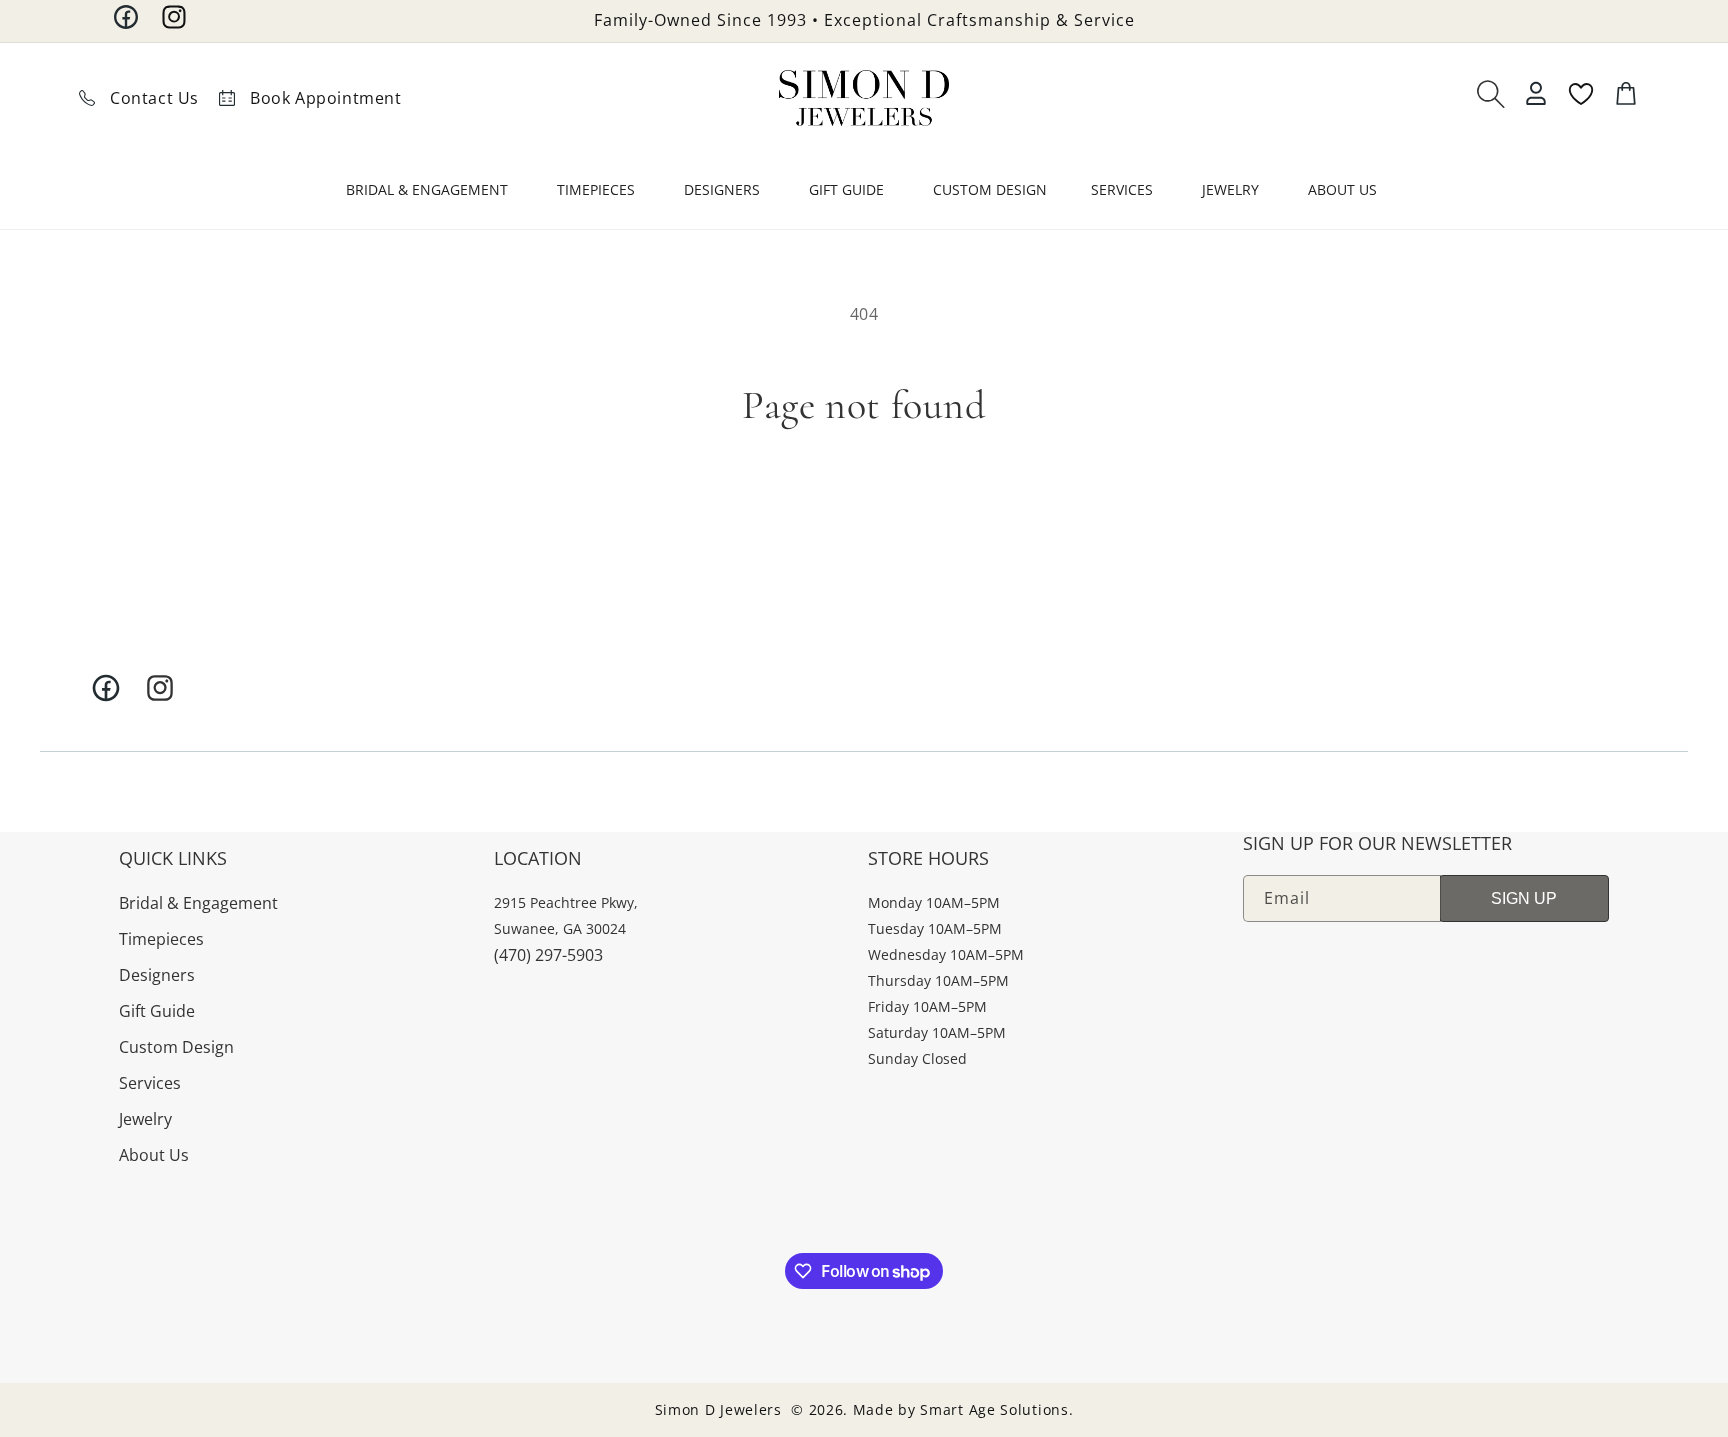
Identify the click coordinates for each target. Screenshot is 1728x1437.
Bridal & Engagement (198, 903)
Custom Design (176, 1047)
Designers (157, 975)
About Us (154, 1155)
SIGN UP (1524, 898)
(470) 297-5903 (548, 955)
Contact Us (154, 98)
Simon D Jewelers (718, 1409)
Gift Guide (157, 1011)
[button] (429, 194)
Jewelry (145, 1119)
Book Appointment (326, 98)
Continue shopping (864, 501)
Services (150, 1083)
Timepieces (161, 939)
